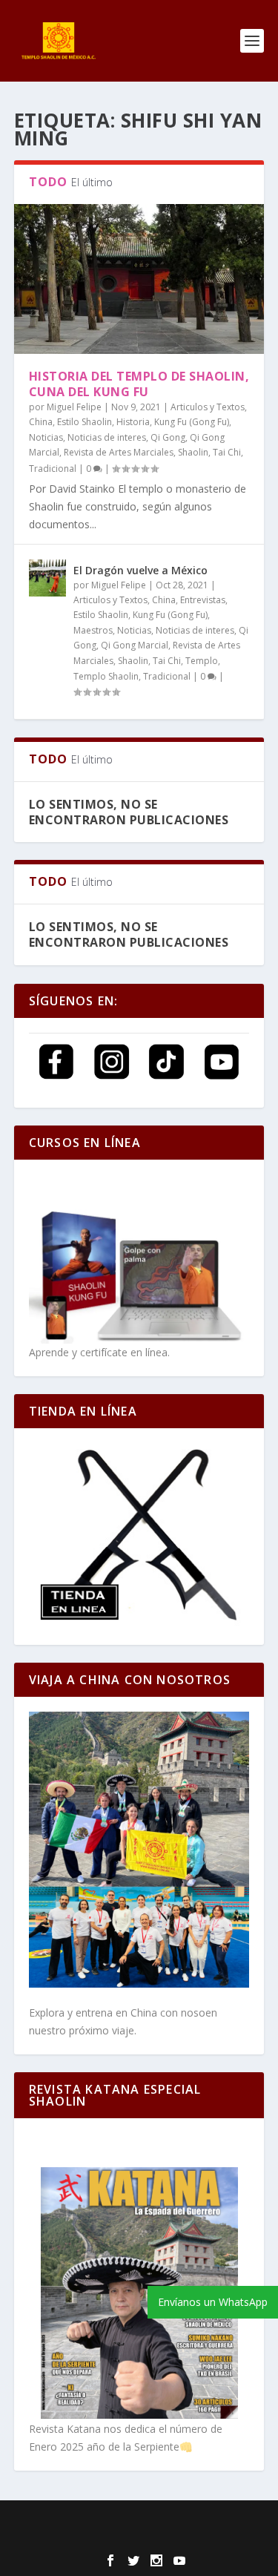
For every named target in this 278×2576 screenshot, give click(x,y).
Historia (133, 422)
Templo (202, 661)
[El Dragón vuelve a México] (47, 578)
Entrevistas (203, 600)
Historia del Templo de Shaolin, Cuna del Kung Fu (139, 384)
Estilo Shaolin (85, 422)
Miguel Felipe (74, 407)
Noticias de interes (107, 437)
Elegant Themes (126, 2521)
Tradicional (53, 469)
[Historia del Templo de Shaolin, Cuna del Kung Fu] (139, 279)
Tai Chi (227, 452)
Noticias (46, 437)
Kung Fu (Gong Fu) (192, 422)
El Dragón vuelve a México (142, 570)
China (41, 422)
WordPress (139, 2538)
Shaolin (193, 452)
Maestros (93, 630)
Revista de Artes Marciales (119, 452)
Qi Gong (168, 437)
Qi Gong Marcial (135, 645)
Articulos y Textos (208, 407)
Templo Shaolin (106, 676)
